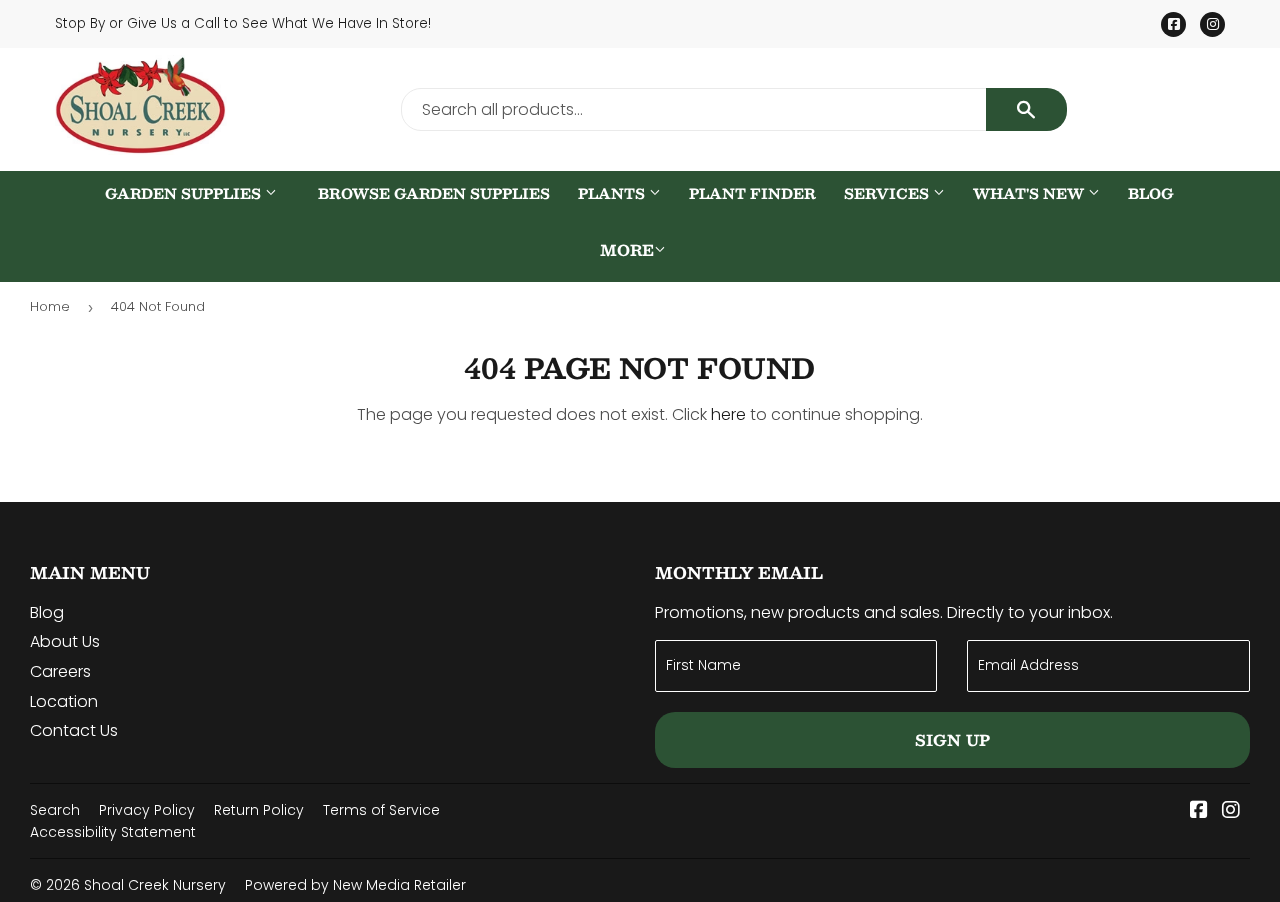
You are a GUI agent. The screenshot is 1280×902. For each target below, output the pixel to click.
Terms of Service (381, 810)
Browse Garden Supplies (434, 193)
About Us (65, 641)
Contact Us (74, 730)
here (728, 414)
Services (888, 193)
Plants (613, 193)
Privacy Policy (147, 810)
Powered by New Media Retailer (355, 885)
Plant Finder (752, 193)
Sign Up (952, 739)
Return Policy (259, 810)
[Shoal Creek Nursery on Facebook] (1199, 811)
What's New (1030, 193)
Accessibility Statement (113, 832)
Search (55, 810)
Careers (60, 671)
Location (64, 701)
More (627, 249)
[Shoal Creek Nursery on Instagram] (1231, 811)
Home (50, 306)
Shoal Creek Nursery (155, 885)
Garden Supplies (185, 193)
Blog (1151, 193)
